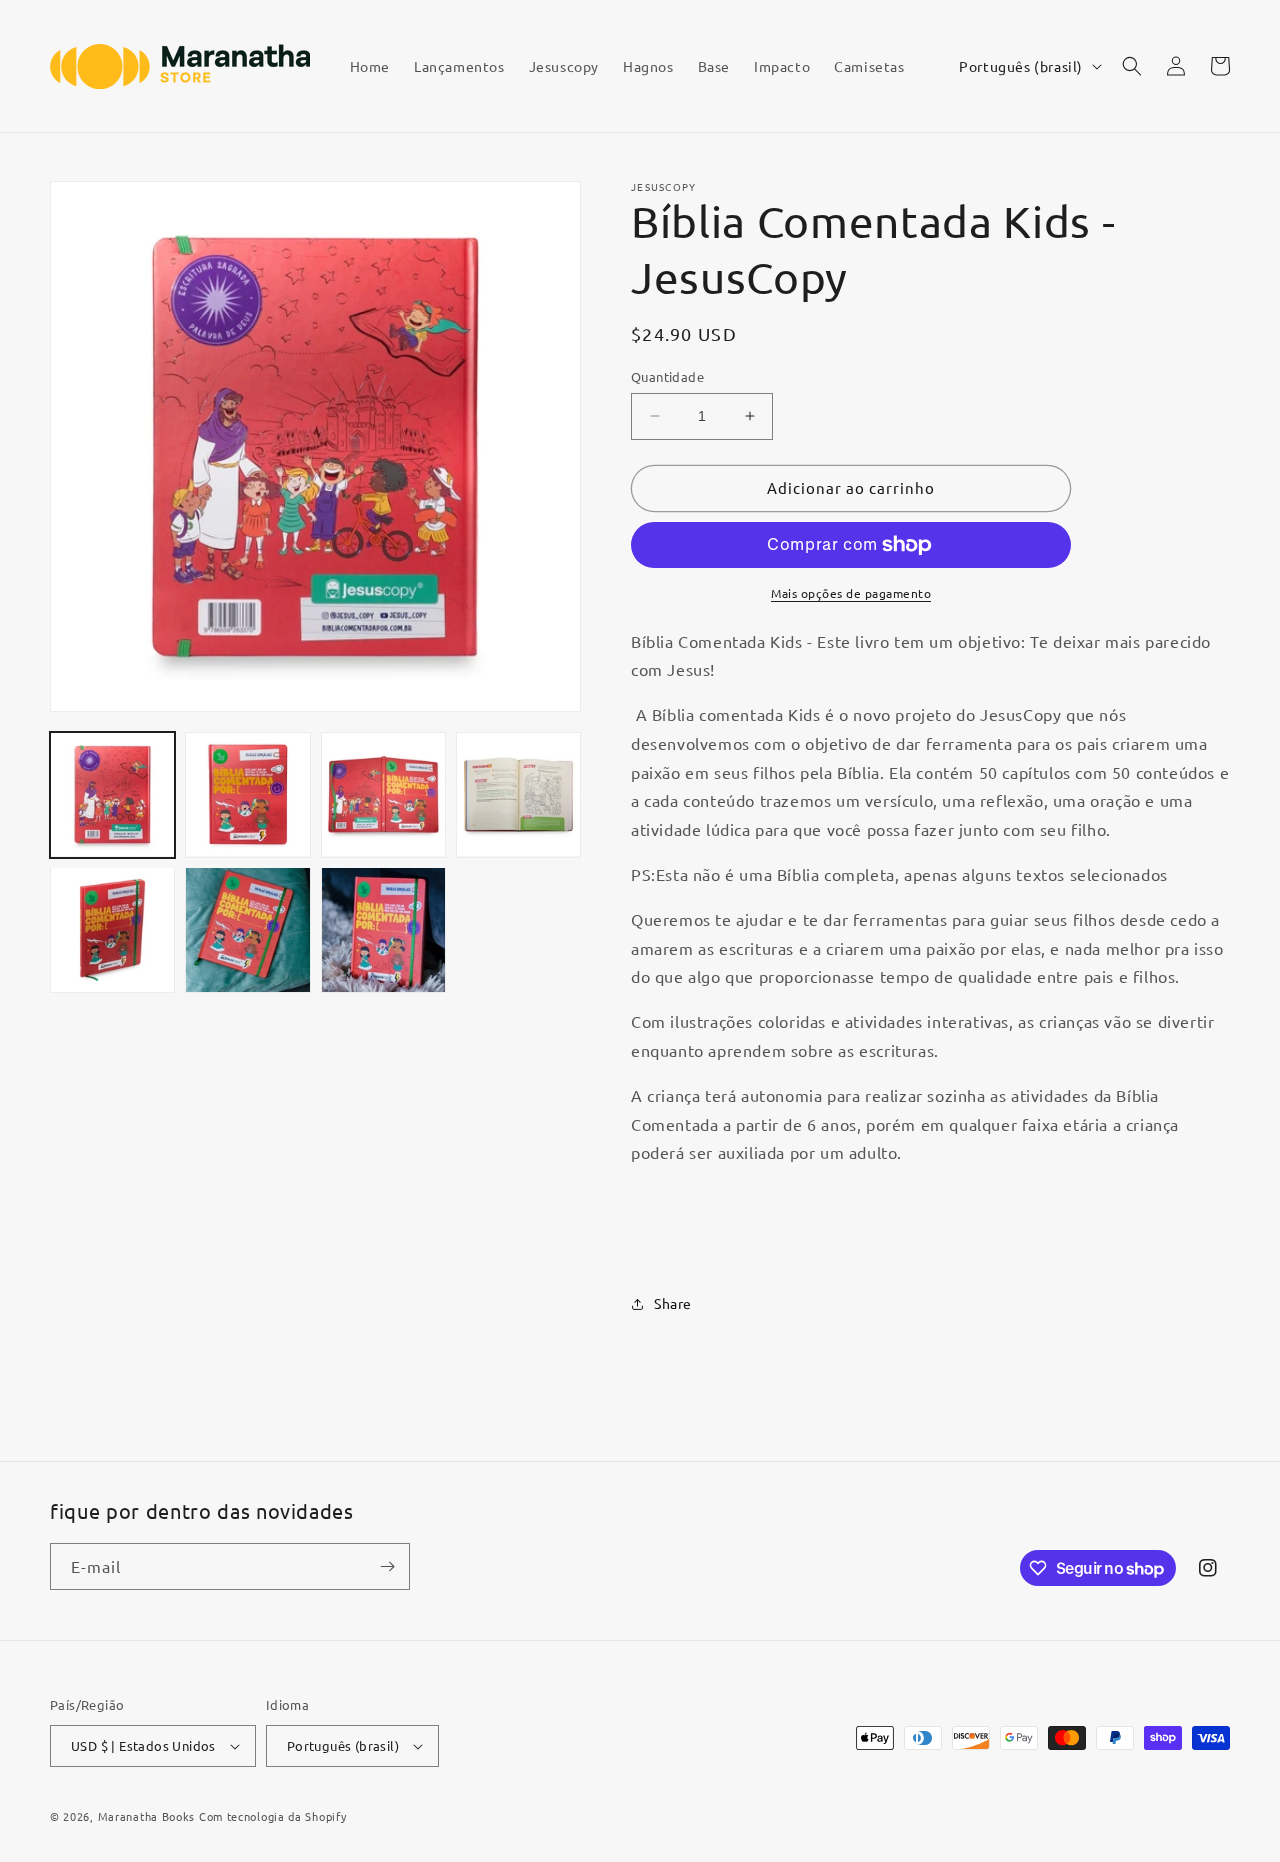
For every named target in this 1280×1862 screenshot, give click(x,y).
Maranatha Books (147, 1816)
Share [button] (673, 1303)
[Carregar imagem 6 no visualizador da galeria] (247, 929)
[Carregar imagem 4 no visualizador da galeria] (518, 794)
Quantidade (667, 376)
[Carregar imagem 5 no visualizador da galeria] (112, 929)
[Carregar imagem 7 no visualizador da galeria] (383, 929)
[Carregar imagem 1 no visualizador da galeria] (112, 794)
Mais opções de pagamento (851, 593)
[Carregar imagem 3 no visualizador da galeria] (383, 794)
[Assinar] (387, 1566)
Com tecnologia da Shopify (273, 1816)
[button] (1132, 66)
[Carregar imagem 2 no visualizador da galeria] (247, 794)
